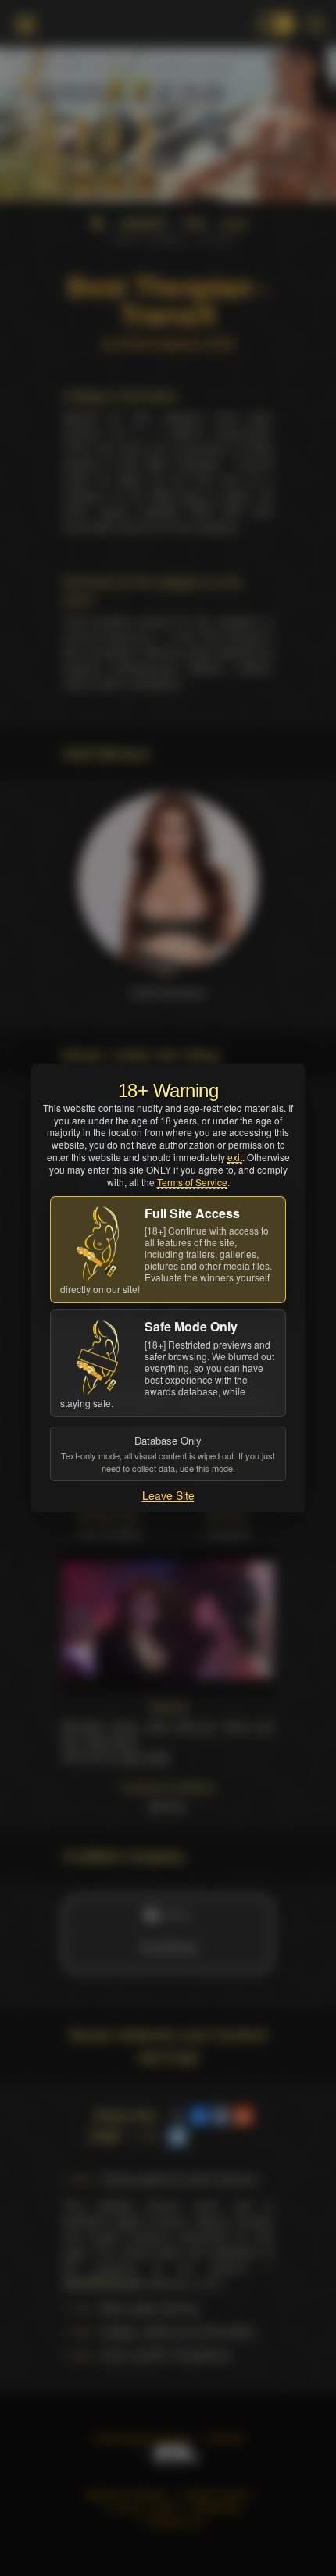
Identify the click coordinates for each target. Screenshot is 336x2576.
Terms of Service (192, 1182)
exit (235, 1157)
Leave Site (168, 1495)
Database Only (168, 1453)
